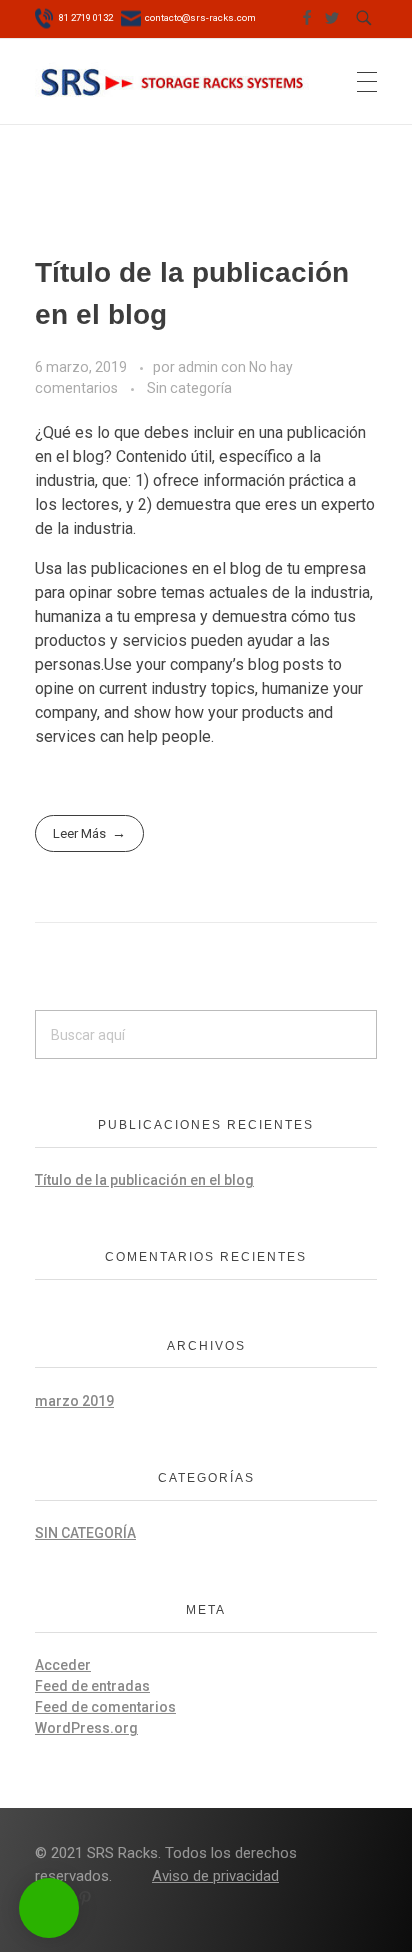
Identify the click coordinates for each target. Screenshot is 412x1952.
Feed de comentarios (105, 1707)
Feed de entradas (92, 1686)
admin (199, 367)
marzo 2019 (74, 1401)
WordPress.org (86, 1728)
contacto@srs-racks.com (199, 17)
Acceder (63, 1665)
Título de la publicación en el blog (144, 1180)
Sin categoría (189, 388)
